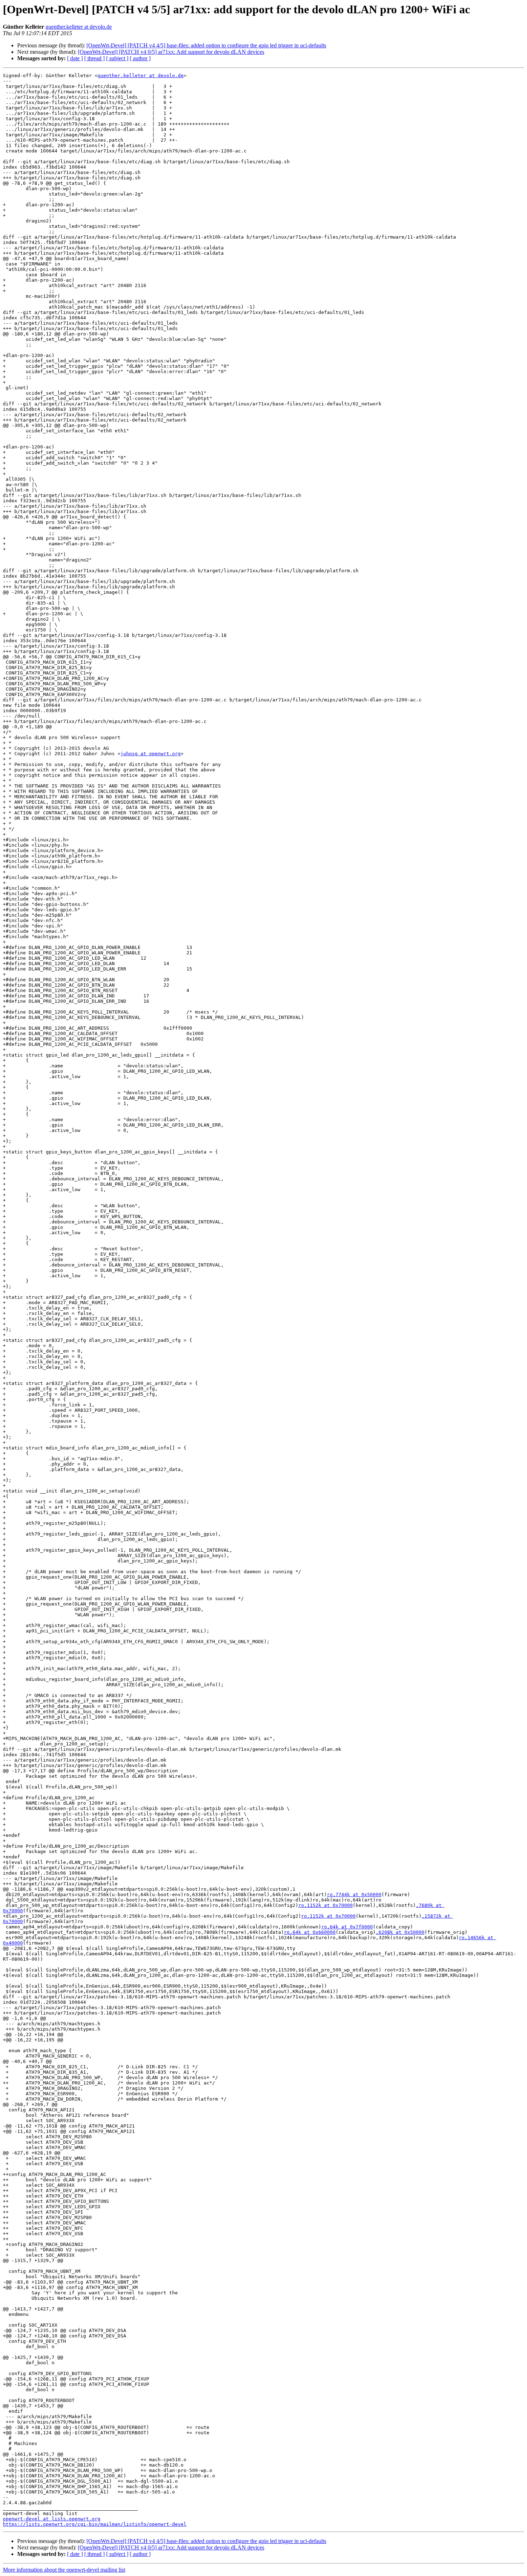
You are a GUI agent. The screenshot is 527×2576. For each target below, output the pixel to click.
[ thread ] (94, 58)
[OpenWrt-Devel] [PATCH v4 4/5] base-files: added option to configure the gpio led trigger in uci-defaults (206, 45)
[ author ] (140, 58)
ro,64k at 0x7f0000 (347, 1927)
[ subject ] (117, 58)
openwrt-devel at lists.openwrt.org (52, 2519)
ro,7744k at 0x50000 (354, 1895)
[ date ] (75, 58)
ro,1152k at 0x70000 (326, 1905)
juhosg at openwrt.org (151, 754)
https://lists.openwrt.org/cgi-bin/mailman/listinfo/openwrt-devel (95, 2524)
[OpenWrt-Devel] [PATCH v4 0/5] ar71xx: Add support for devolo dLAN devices (171, 52)
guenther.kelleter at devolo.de (79, 27)
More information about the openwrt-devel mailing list (64, 2570)
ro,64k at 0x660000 (310, 1932)
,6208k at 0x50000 (400, 1932)
